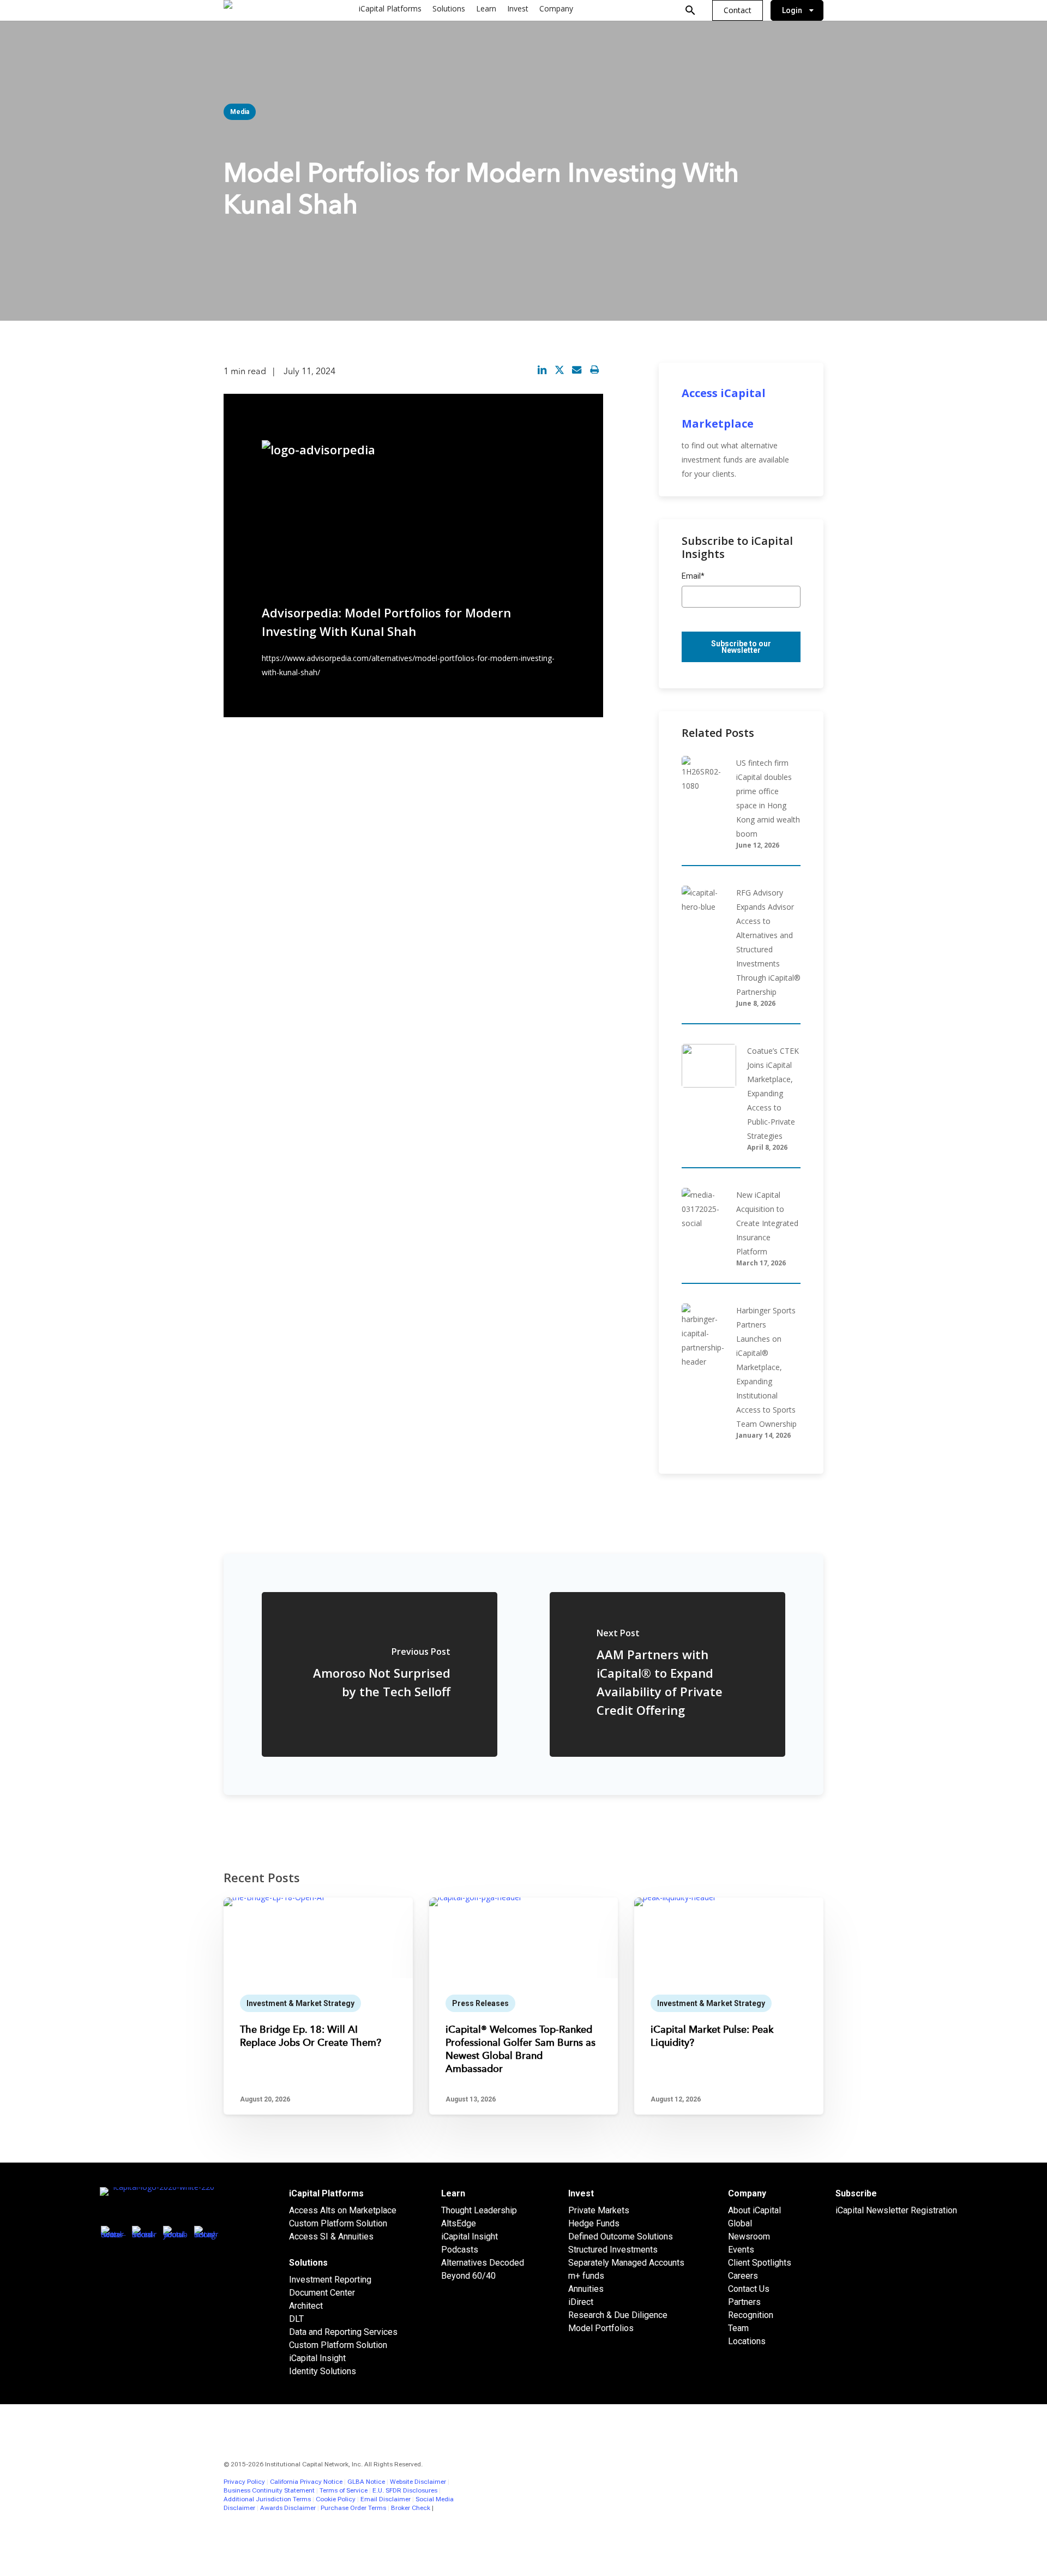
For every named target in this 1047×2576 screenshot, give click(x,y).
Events (741, 2250)
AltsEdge (459, 2223)
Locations (747, 2341)
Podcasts (460, 2250)
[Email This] (577, 370)
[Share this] (542, 370)
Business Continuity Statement (269, 2490)
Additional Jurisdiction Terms (267, 2499)
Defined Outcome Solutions (621, 2236)
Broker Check (411, 2508)
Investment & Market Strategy (300, 2003)
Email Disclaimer (386, 2499)
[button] (738, 10)
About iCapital (754, 2210)
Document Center (322, 2293)
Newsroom (749, 2236)
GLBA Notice (366, 2482)
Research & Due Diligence (618, 2315)
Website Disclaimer (418, 2482)
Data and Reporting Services (343, 2332)
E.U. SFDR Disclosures (405, 2490)
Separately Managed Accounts (626, 2263)
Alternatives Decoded (483, 2263)
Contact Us (749, 2289)
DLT (296, 2319)
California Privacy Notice (306, 2482)
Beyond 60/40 (468, 2276)
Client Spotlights (760, 2263)
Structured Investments (613, 2250)
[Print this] (594, 370)
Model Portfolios (601, 2328)
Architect (306, 2306)
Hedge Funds (594, 2223)
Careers (743, 2276)
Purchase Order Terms (353, 2508)
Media (240, 112)
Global (740, 2223)
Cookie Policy (336, 2499)
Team (738, 2328)
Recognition (751, 2315)
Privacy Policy (244, 2482)
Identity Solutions (323, 2371)
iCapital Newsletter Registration (896, 2210)
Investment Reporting (330, 2280)
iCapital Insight (317, 2358)
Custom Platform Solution (338, 2223)
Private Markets (599, 2210)
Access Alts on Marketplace (343, 2210)
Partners (744, 2302)
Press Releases (480, 2003)
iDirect (581, 2302)
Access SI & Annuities (331, 2236)
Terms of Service (344, 2490)
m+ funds (586, 2276)
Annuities (586, 2289)
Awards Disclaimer (288, 2508)
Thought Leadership (479, 2210)
